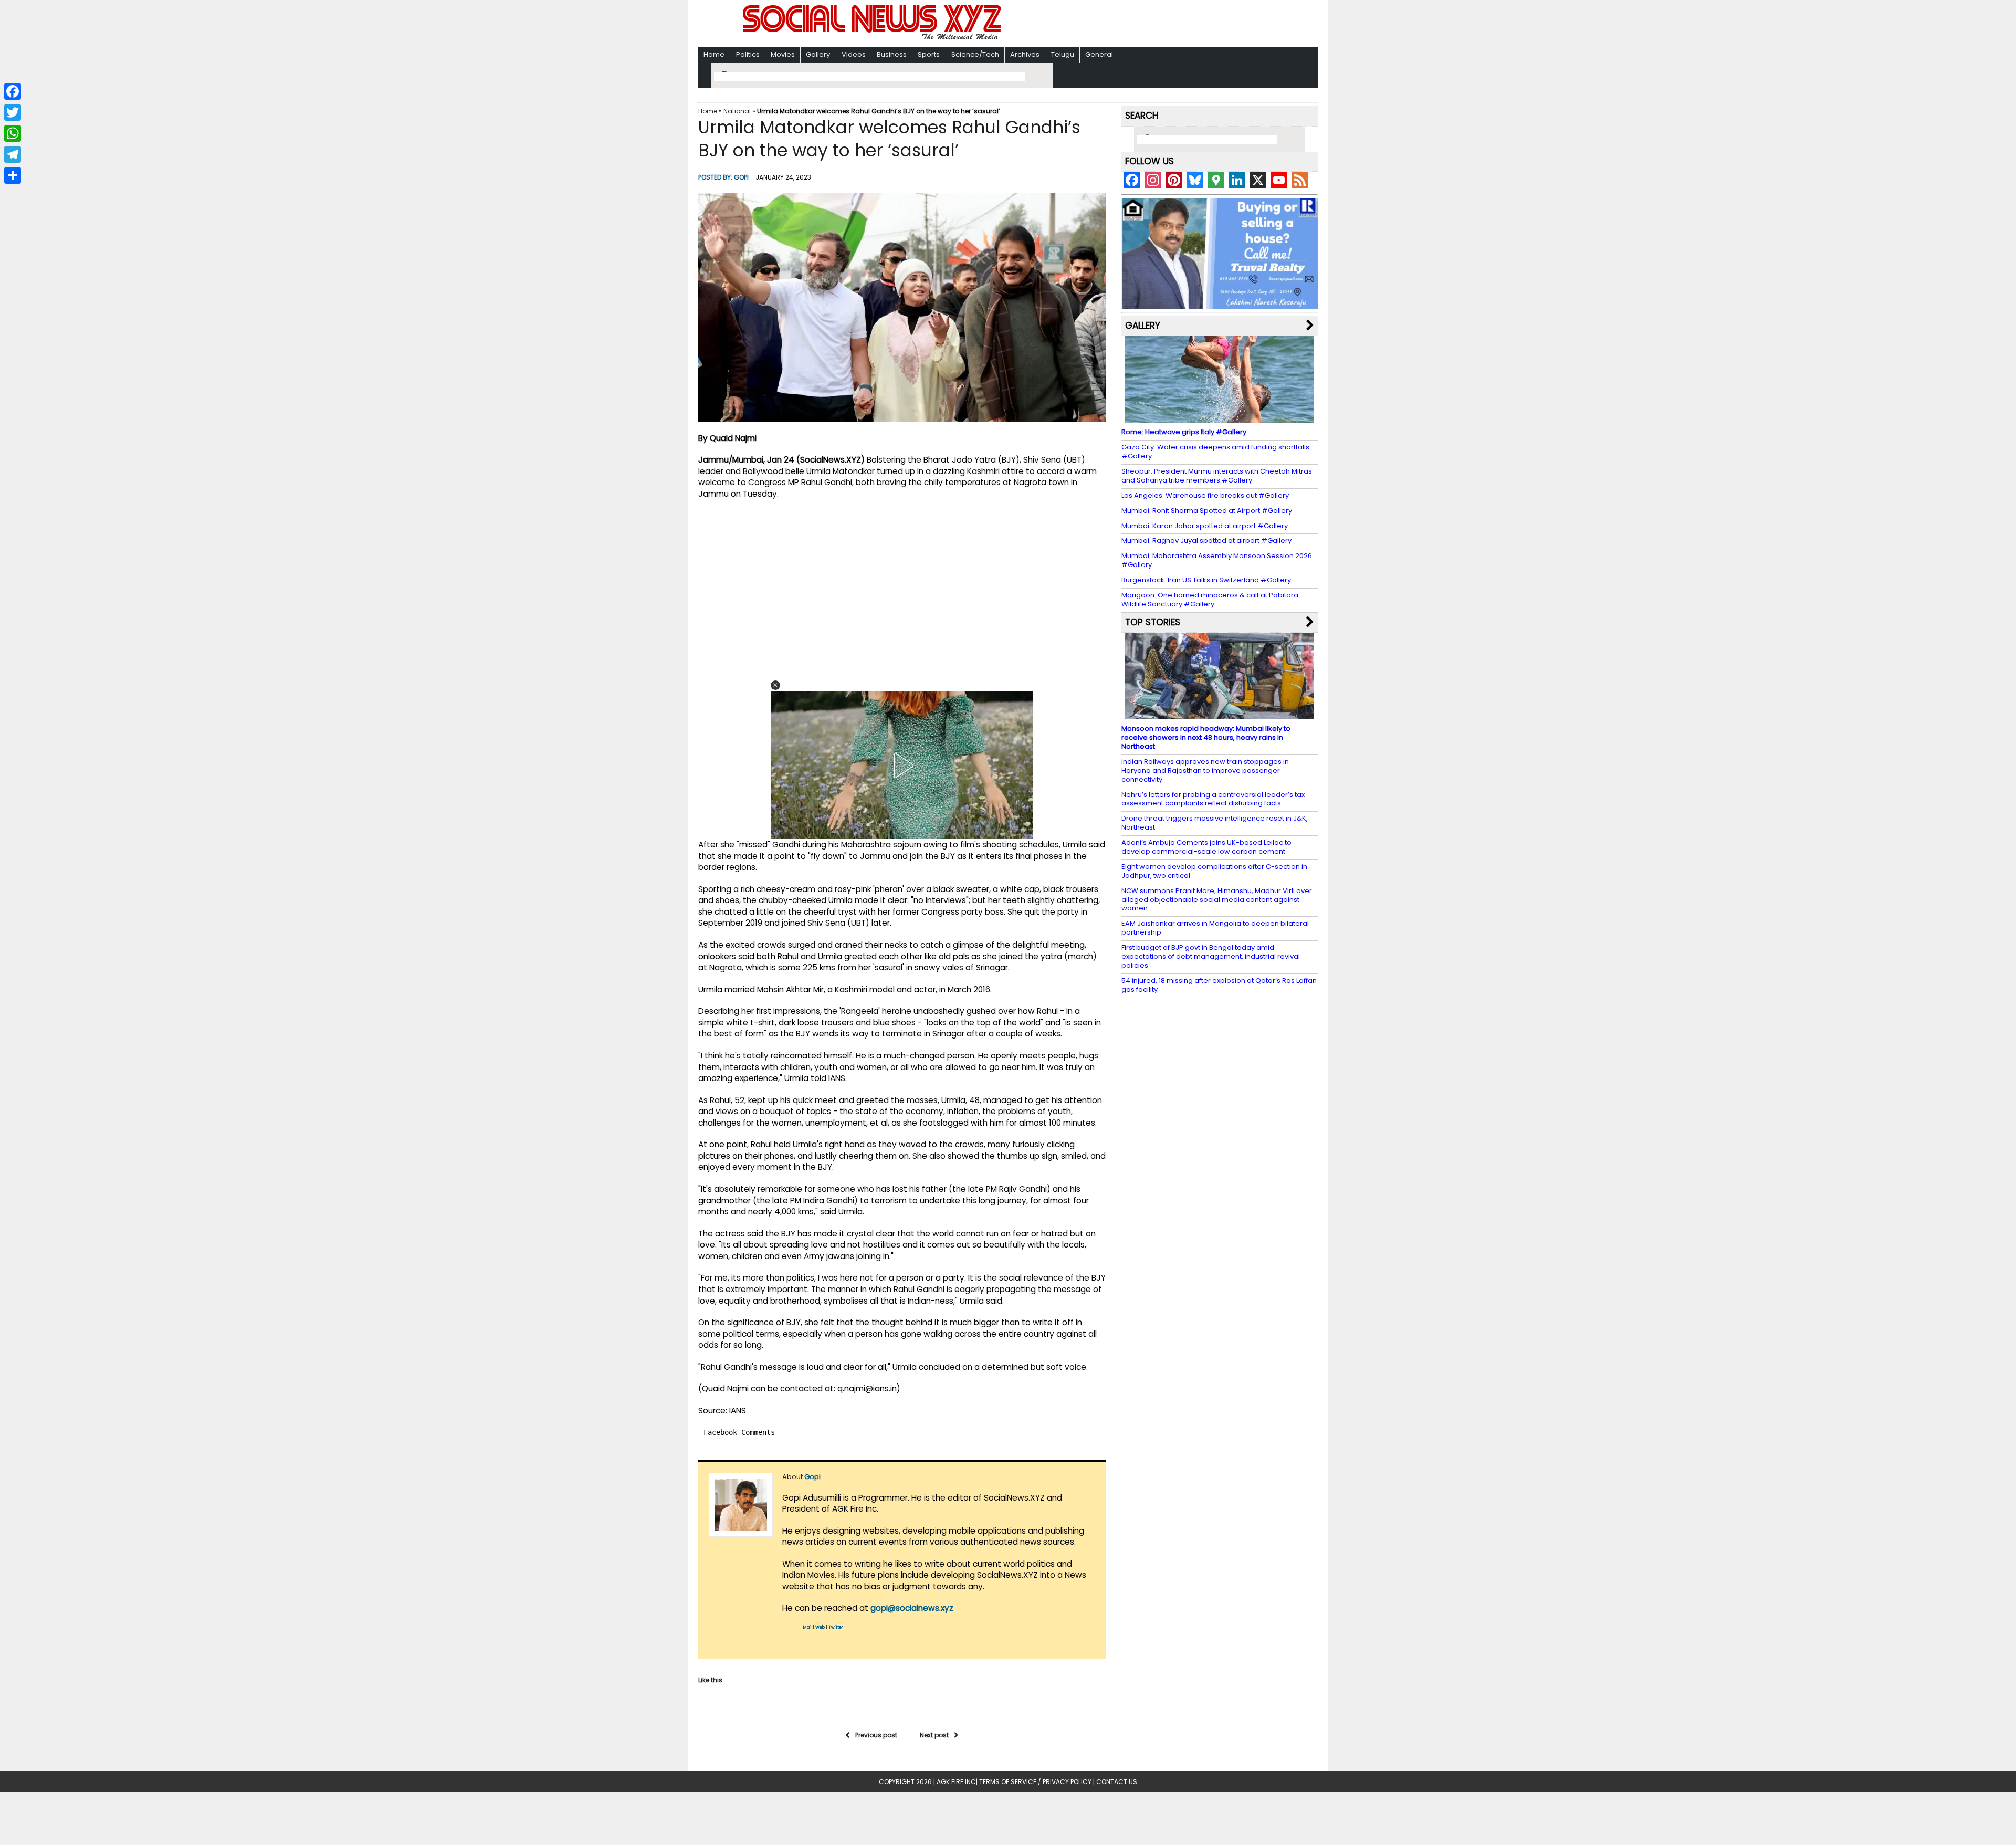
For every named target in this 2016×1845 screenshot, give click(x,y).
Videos (854, 54)
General (1099, 54)
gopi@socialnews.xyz (912, 1608)
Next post (934, 1735)
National (737, 111)
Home (714, 54)
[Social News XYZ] (873, 38)
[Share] (13, 175)
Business (892, 54)
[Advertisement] (1144, 24)
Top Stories (1153, 622)
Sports (929, 54)
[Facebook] (13, 91)
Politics (748, 54)
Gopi (741, 177)
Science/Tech (975, 54)
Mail (807, 1627)
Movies (783, 54)
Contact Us (1117, 1782)
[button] (775, 685)
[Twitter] (13, 112)
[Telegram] (13, 154)
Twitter (836, 1627)
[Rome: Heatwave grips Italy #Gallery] (1220, 418)
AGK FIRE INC (956, 1782)
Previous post (876, 1735)
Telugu (1063, 54)
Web (820, 1627)
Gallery (818, 54)
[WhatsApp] (13, 133)
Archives (1025, 54)
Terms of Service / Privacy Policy (1035, 1782)
